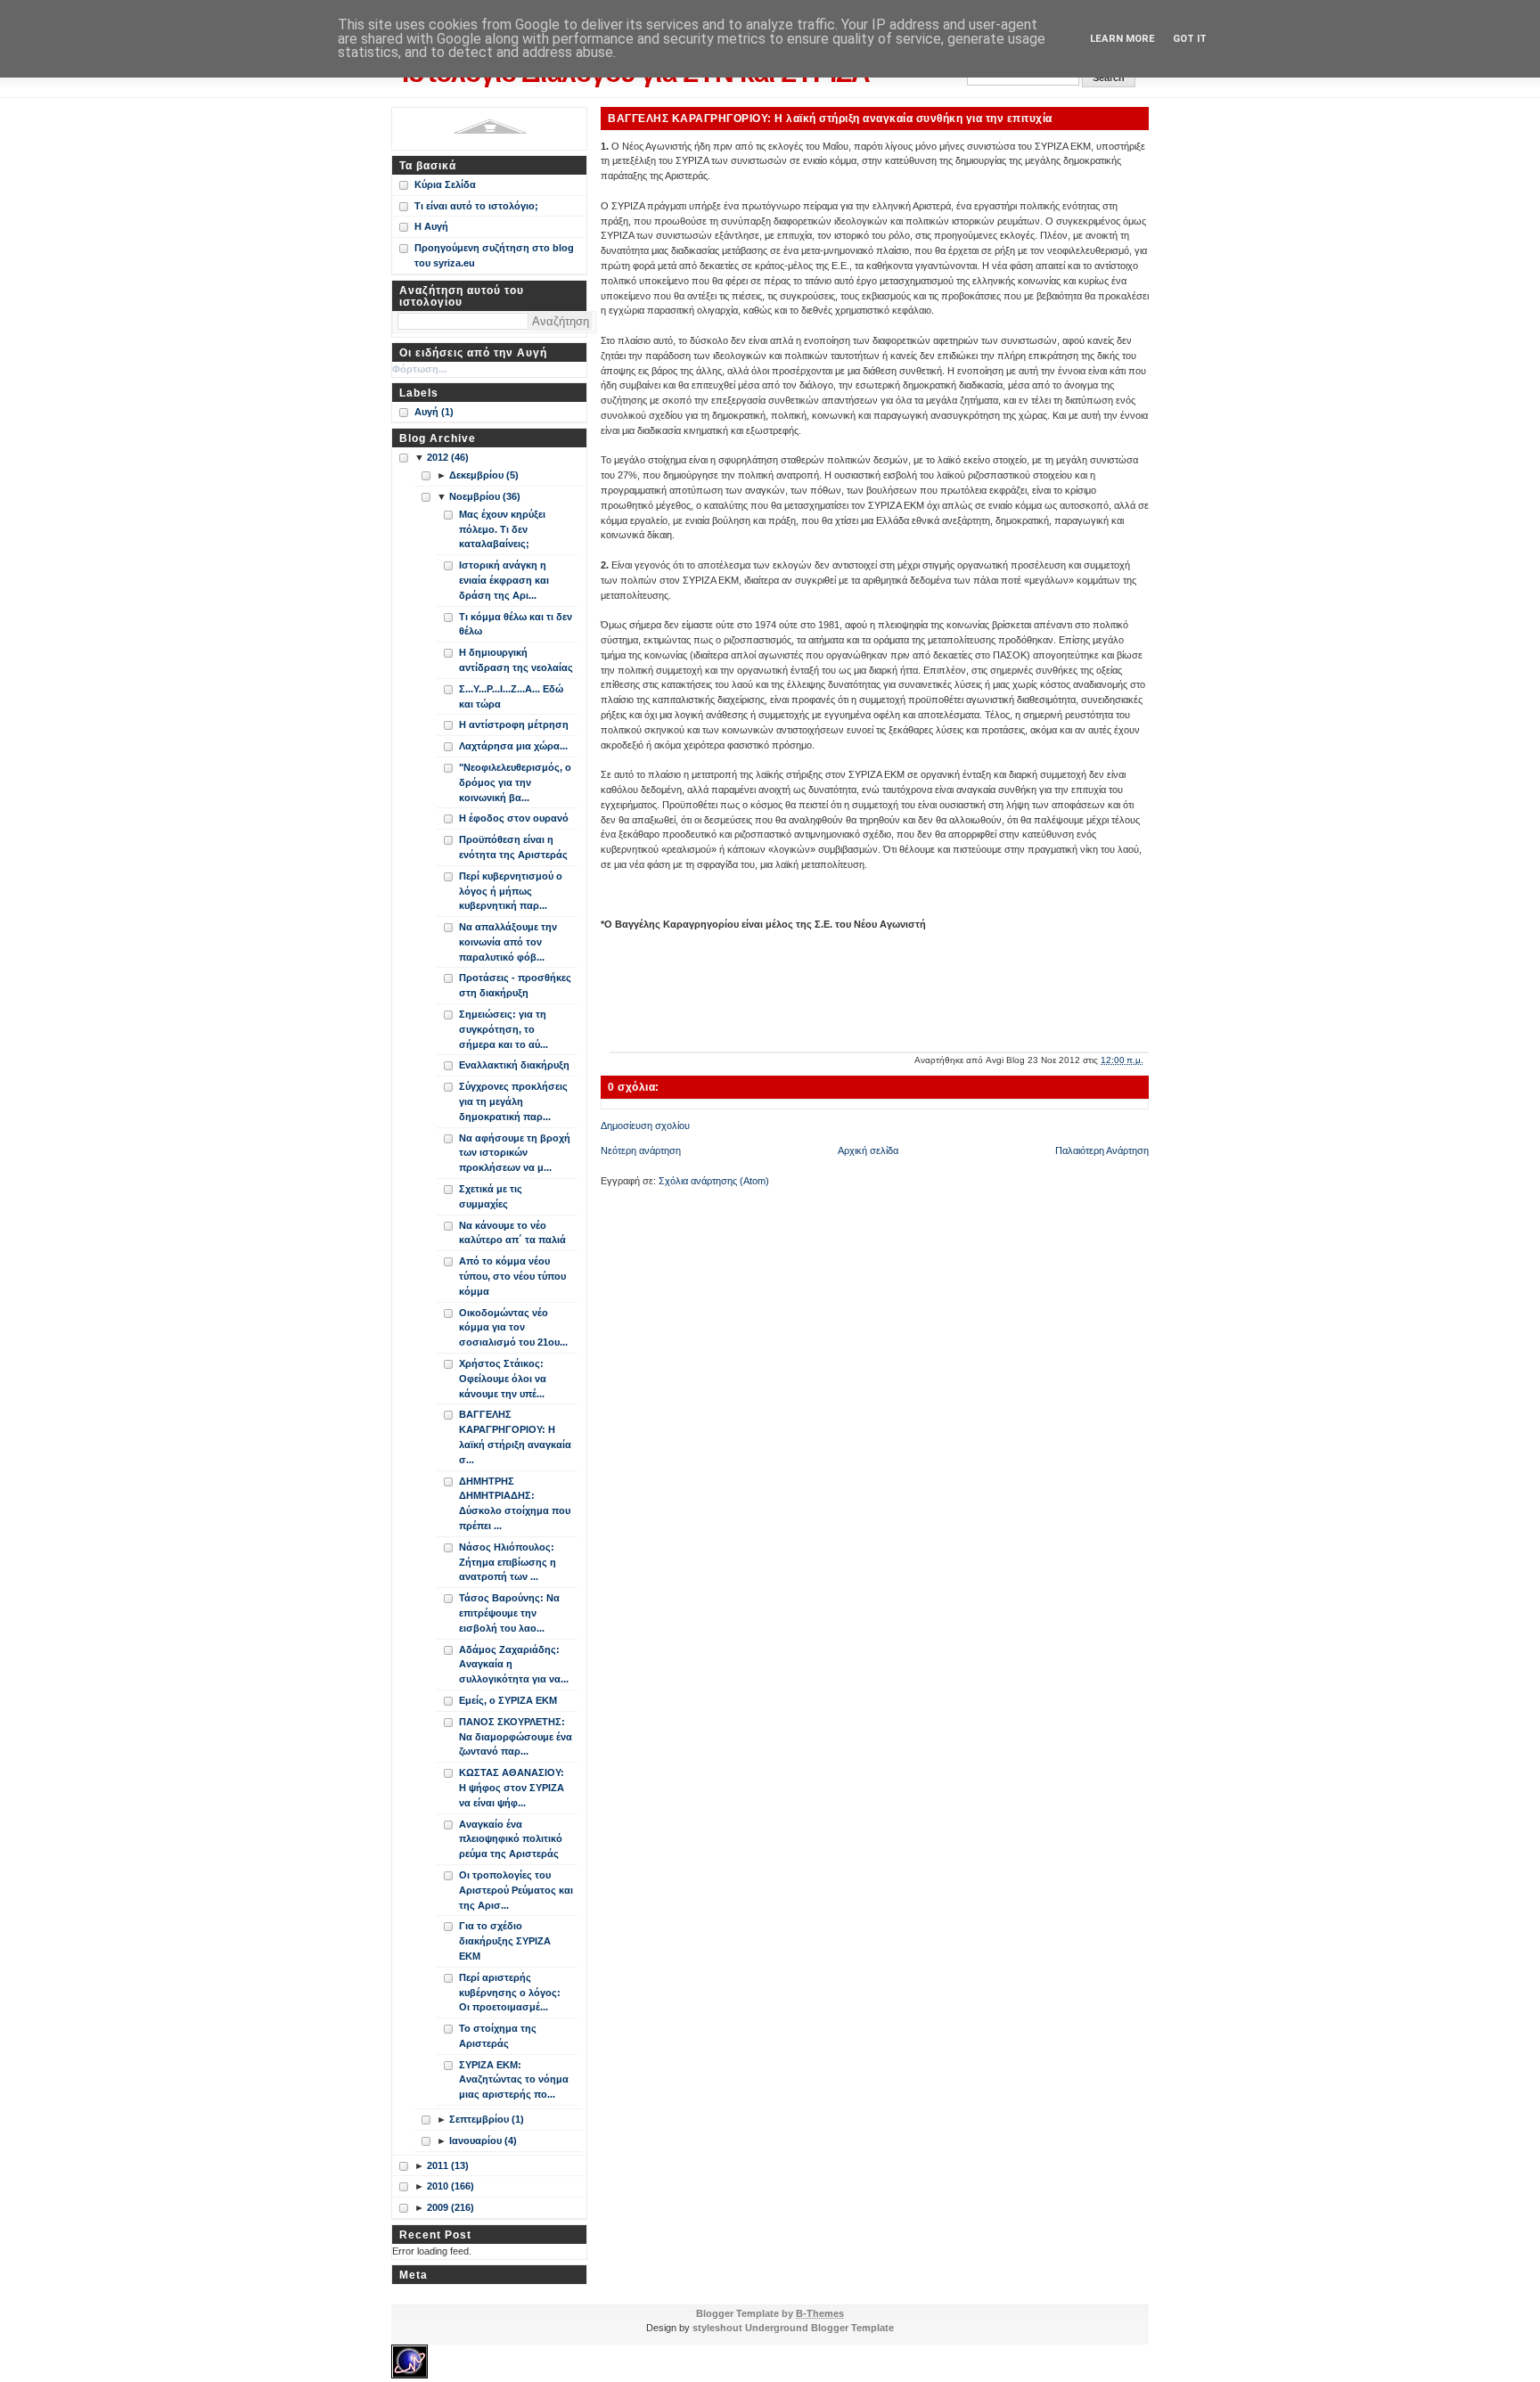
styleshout (717, 2328)
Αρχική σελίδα (868, 1150)
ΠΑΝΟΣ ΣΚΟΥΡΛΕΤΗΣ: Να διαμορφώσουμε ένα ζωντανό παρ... (516, 1737)
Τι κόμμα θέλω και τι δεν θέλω (516, 624)
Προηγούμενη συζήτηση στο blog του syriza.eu (494, 255)
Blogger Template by (770, 2313)
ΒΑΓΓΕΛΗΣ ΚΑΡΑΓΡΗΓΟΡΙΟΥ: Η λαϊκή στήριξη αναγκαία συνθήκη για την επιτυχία (830, 118)
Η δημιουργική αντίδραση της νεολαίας (516, 660)
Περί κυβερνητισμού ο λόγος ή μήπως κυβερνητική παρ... (511, 891)
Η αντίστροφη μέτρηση (514, 724)
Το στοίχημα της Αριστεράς (498, 2036)
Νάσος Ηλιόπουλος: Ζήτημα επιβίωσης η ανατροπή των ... (508, 1562)
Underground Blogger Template (819, 2328)
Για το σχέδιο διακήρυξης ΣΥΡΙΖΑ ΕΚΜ (505, 1941)
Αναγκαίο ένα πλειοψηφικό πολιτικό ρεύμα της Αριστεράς (511, 1839)
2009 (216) (451, 2207)
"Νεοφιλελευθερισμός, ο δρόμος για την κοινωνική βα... (515, 782)
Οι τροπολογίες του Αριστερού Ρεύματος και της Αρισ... (516, 1890)
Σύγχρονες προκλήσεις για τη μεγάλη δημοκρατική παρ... (513, 1101)
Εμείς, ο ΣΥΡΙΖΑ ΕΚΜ (508, 1700)
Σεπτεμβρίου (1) (487, 2119)
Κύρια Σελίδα (445, 184)
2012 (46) (448, 457)
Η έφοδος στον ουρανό (514, 818)
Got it (1190, 39)
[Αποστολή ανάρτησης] (1147, 1060)
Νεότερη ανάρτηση (641, 1150)
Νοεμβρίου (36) (485, 496)
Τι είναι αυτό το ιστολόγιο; (476, 206)
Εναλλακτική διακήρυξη (514, 1065)
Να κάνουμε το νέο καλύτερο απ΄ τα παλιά (512, 1233)
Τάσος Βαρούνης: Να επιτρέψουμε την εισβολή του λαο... (509, 1613)
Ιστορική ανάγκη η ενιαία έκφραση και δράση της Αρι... (504, 580)
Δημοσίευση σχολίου (645, 1126)
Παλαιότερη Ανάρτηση (1102, 1150)
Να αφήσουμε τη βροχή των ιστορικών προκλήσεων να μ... (515, 1153)
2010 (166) (451, 2186)
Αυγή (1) (434, 412)
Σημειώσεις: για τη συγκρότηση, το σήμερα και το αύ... (504, 1029)
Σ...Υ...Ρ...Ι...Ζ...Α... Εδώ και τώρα (511, 696)
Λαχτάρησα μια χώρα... (513, 746)
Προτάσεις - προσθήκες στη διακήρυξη (515, 985)
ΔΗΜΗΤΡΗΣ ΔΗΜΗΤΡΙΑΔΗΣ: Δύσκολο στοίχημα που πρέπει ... (515, 1503)
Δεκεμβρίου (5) (484, 475)
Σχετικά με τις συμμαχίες (491, 1196)
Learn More (1122, 39)
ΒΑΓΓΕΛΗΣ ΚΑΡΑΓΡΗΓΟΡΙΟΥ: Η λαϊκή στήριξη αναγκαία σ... (515, 1437)
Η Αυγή (431, 226)
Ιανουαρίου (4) (483, 2141)
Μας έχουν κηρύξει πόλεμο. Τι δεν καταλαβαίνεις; (502, 529)
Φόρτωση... (419, 369)
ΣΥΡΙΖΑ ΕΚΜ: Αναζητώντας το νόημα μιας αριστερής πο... (514, 2080)
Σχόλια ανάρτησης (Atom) (714, 1181)
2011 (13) (448, 2165)
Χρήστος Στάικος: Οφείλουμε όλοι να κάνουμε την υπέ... (503, 1379)
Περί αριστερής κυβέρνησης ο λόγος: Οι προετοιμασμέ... (510, 1993)
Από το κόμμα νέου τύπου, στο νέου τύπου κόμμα (512, 1276)
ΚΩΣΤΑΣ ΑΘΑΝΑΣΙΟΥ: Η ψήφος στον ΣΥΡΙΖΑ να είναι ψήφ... (512, 1788)
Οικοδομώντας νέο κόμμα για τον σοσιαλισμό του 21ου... (513, 1328)
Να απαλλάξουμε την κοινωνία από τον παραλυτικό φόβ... (508, 942)
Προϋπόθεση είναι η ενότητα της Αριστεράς (513, 847)
